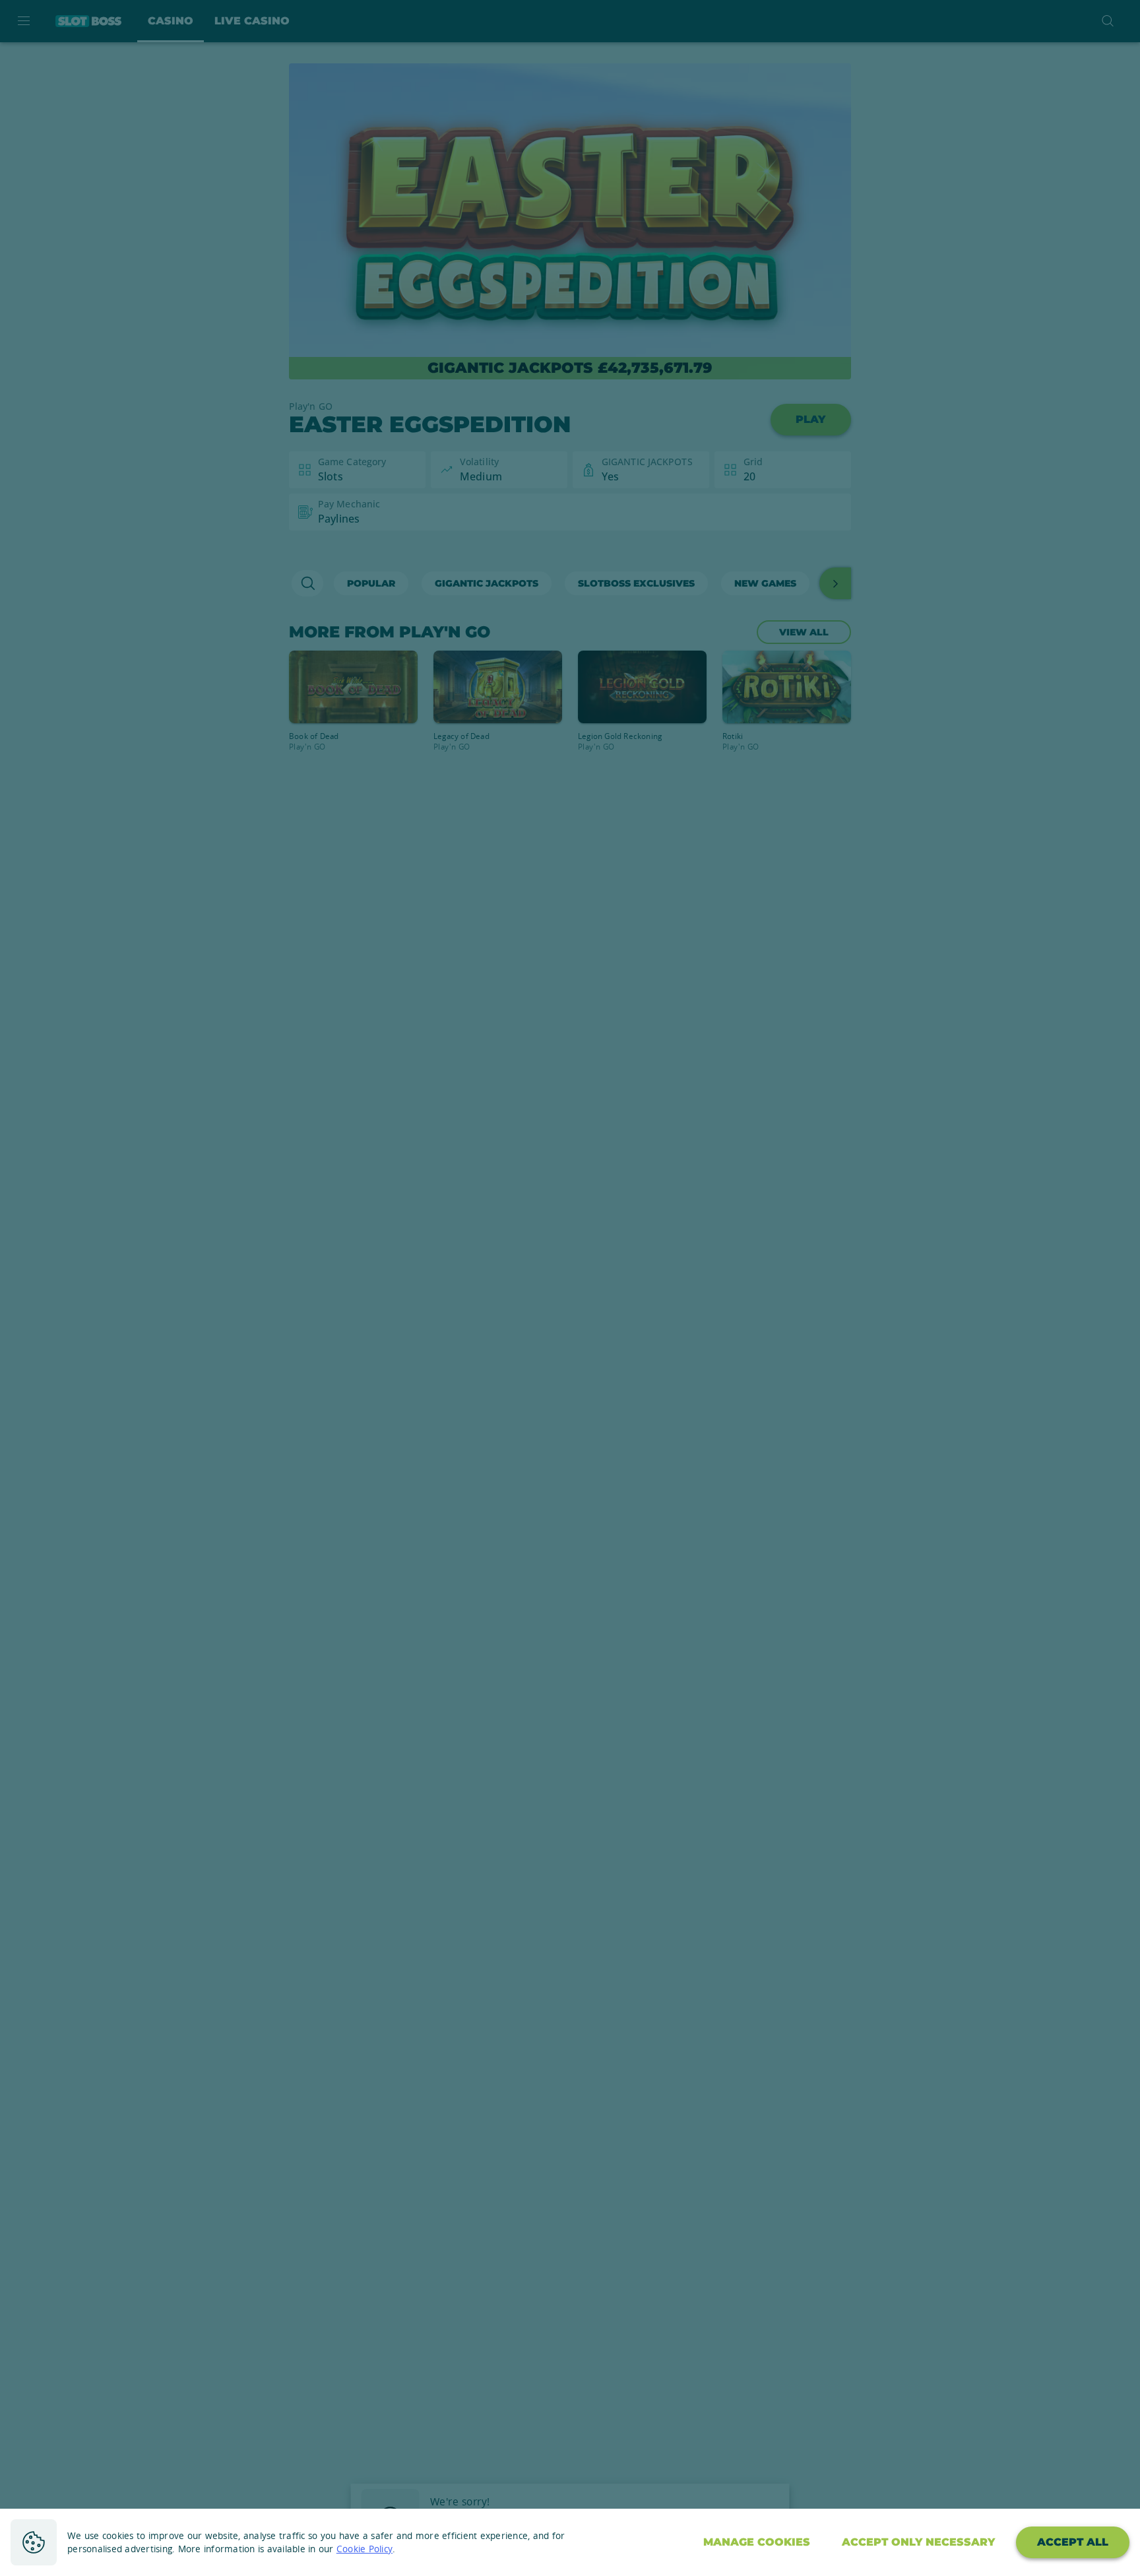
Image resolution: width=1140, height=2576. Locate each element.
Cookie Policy (364, 2549)
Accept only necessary (918, 2542)
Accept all (1073, 2542)
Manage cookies (757, 2542)
